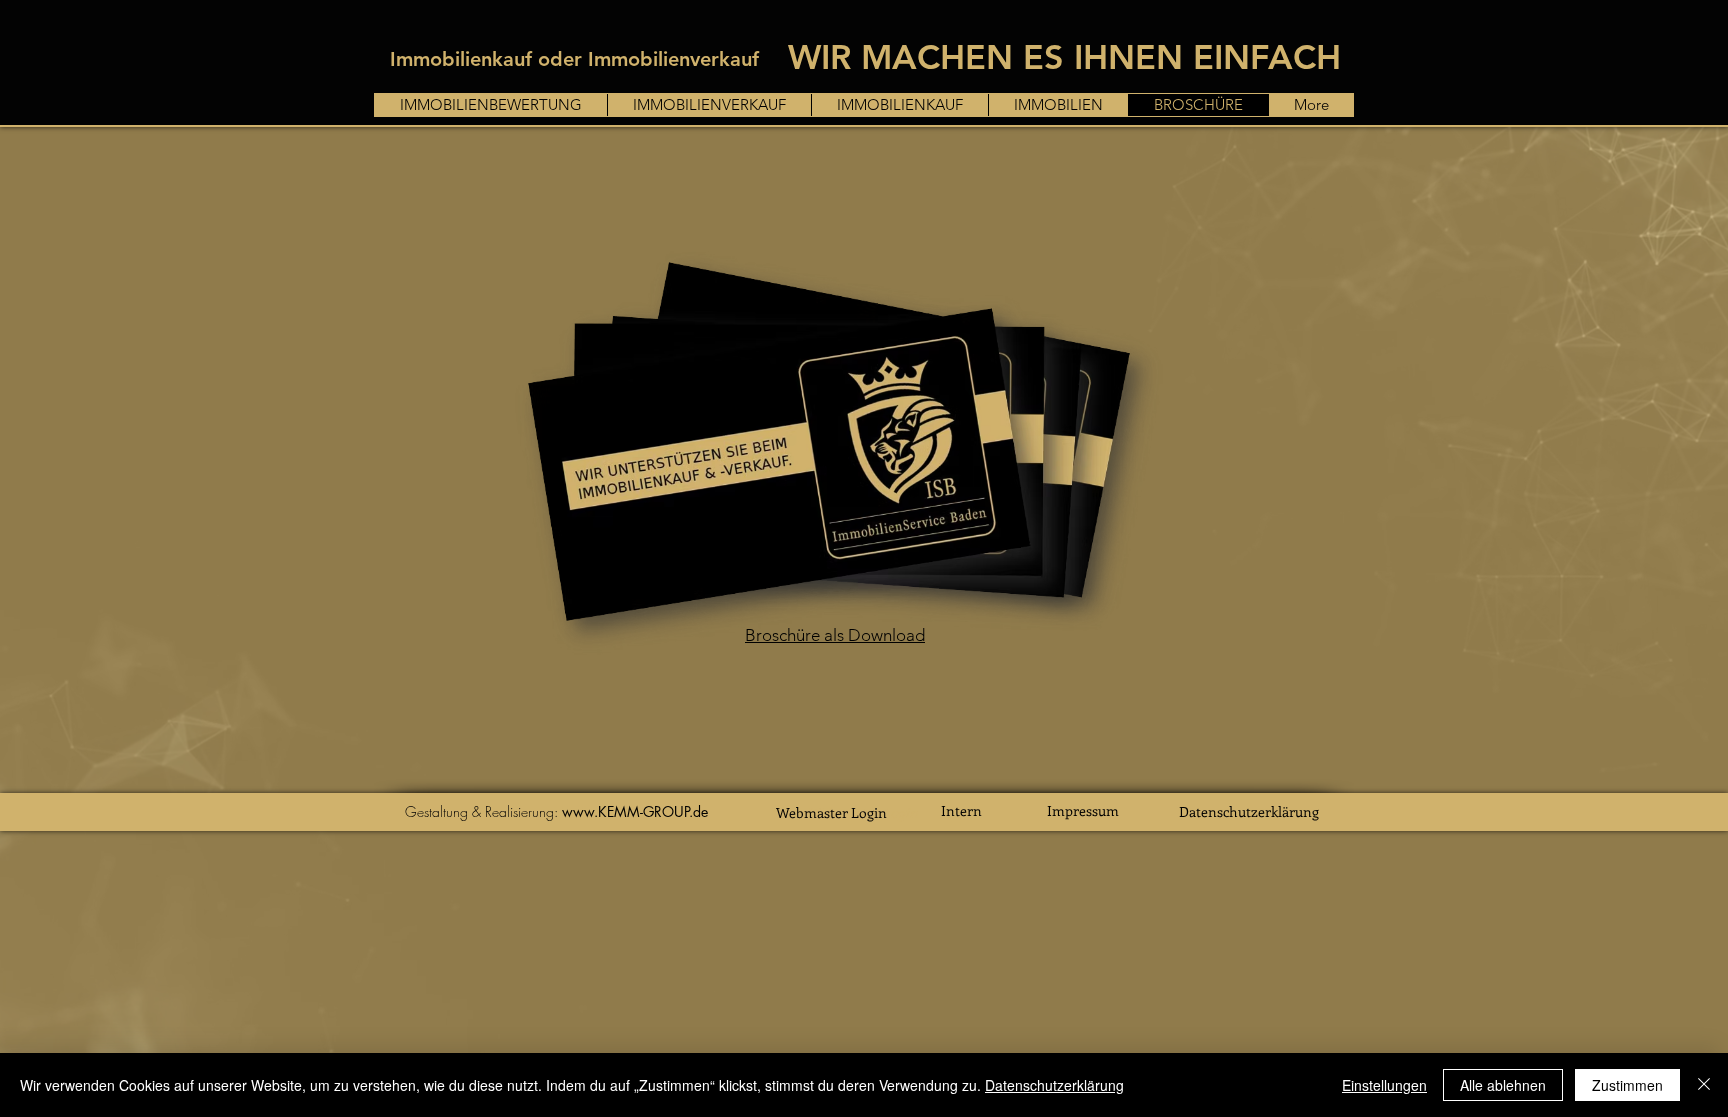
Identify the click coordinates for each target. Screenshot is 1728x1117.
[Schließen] (1704, 1085)
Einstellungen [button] (1384, 1085)
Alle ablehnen (1503, 1085)
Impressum (1083, 810)
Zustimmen (1627, 1085)
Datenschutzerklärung (1249, 811)
